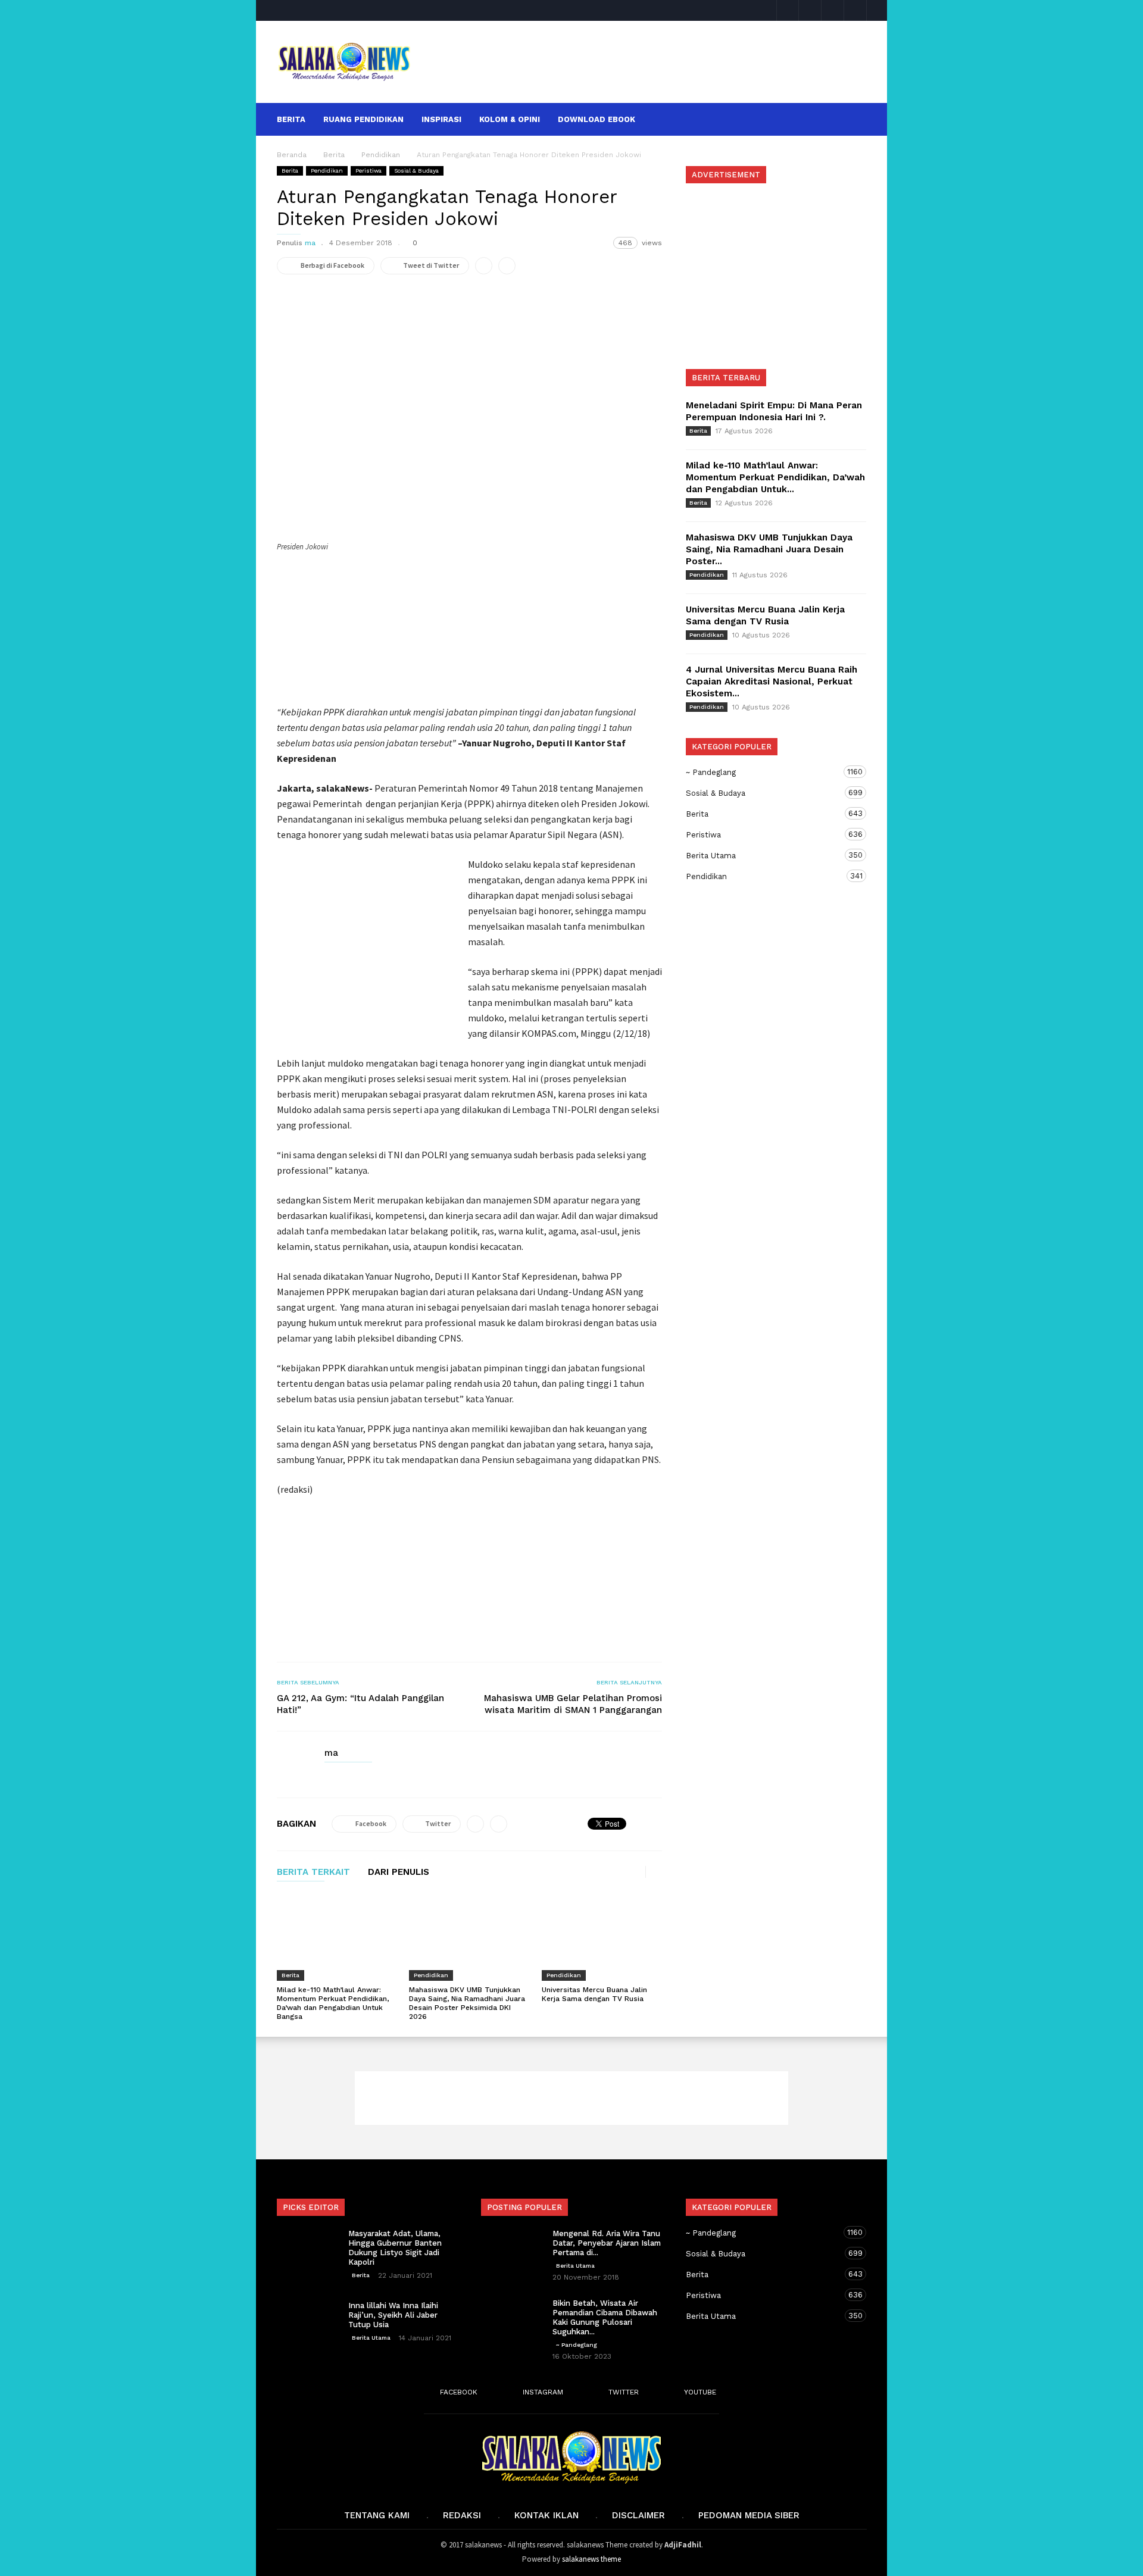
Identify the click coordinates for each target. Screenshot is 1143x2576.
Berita (291, 119)
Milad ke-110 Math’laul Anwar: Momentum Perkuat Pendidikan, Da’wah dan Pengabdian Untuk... (775, 477)
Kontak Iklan (546, 2515)
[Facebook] (788, 10)
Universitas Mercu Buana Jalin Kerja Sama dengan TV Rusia (594, 1994)
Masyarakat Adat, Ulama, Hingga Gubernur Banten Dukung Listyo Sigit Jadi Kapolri (395, 2248)
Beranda (292, 155)
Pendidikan (327, 171)
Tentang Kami (377, 2515)
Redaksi (462, 2515)
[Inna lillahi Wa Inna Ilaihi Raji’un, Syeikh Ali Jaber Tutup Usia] (307, 2322)
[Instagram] (810, 10)
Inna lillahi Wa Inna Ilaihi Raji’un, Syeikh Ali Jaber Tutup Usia (393, 2315)
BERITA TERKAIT (313, 1872)
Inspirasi (441, 119)
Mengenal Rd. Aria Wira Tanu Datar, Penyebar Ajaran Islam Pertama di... (607, 2243)
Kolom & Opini (510, 119)
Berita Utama (764, 855)
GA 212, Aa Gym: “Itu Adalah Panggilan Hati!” (360, 1704)
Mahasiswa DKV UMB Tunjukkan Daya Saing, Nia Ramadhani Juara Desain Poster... (769, 549)
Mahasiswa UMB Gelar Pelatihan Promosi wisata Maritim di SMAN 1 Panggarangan (573, 1704)
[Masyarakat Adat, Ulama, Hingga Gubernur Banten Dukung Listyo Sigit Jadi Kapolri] (307, 2250)
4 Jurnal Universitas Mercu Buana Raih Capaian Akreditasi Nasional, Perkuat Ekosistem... (772, 681)
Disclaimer (638, 2515)
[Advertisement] (647, 62)
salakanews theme (591, 2559)
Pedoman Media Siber (749, 2515)
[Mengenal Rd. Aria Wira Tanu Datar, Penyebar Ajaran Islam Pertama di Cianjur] (511, 2250)
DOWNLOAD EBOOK (597, 119)
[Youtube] (855, 10)
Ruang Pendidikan (363, 119)
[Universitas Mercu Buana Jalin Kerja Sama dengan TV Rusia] (602, 1937)
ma (310, 243)
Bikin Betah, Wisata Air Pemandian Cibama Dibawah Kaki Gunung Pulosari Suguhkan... (605, 2317)
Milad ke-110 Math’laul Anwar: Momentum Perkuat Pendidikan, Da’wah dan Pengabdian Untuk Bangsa (333, 2003)
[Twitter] (833, 10)
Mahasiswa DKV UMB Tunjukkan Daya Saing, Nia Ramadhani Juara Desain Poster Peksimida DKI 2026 (467, 2003)
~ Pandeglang (764, 772)
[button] (850, 119)
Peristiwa (368, 171)
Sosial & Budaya (416, 171)
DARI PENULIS (399, 1872)
